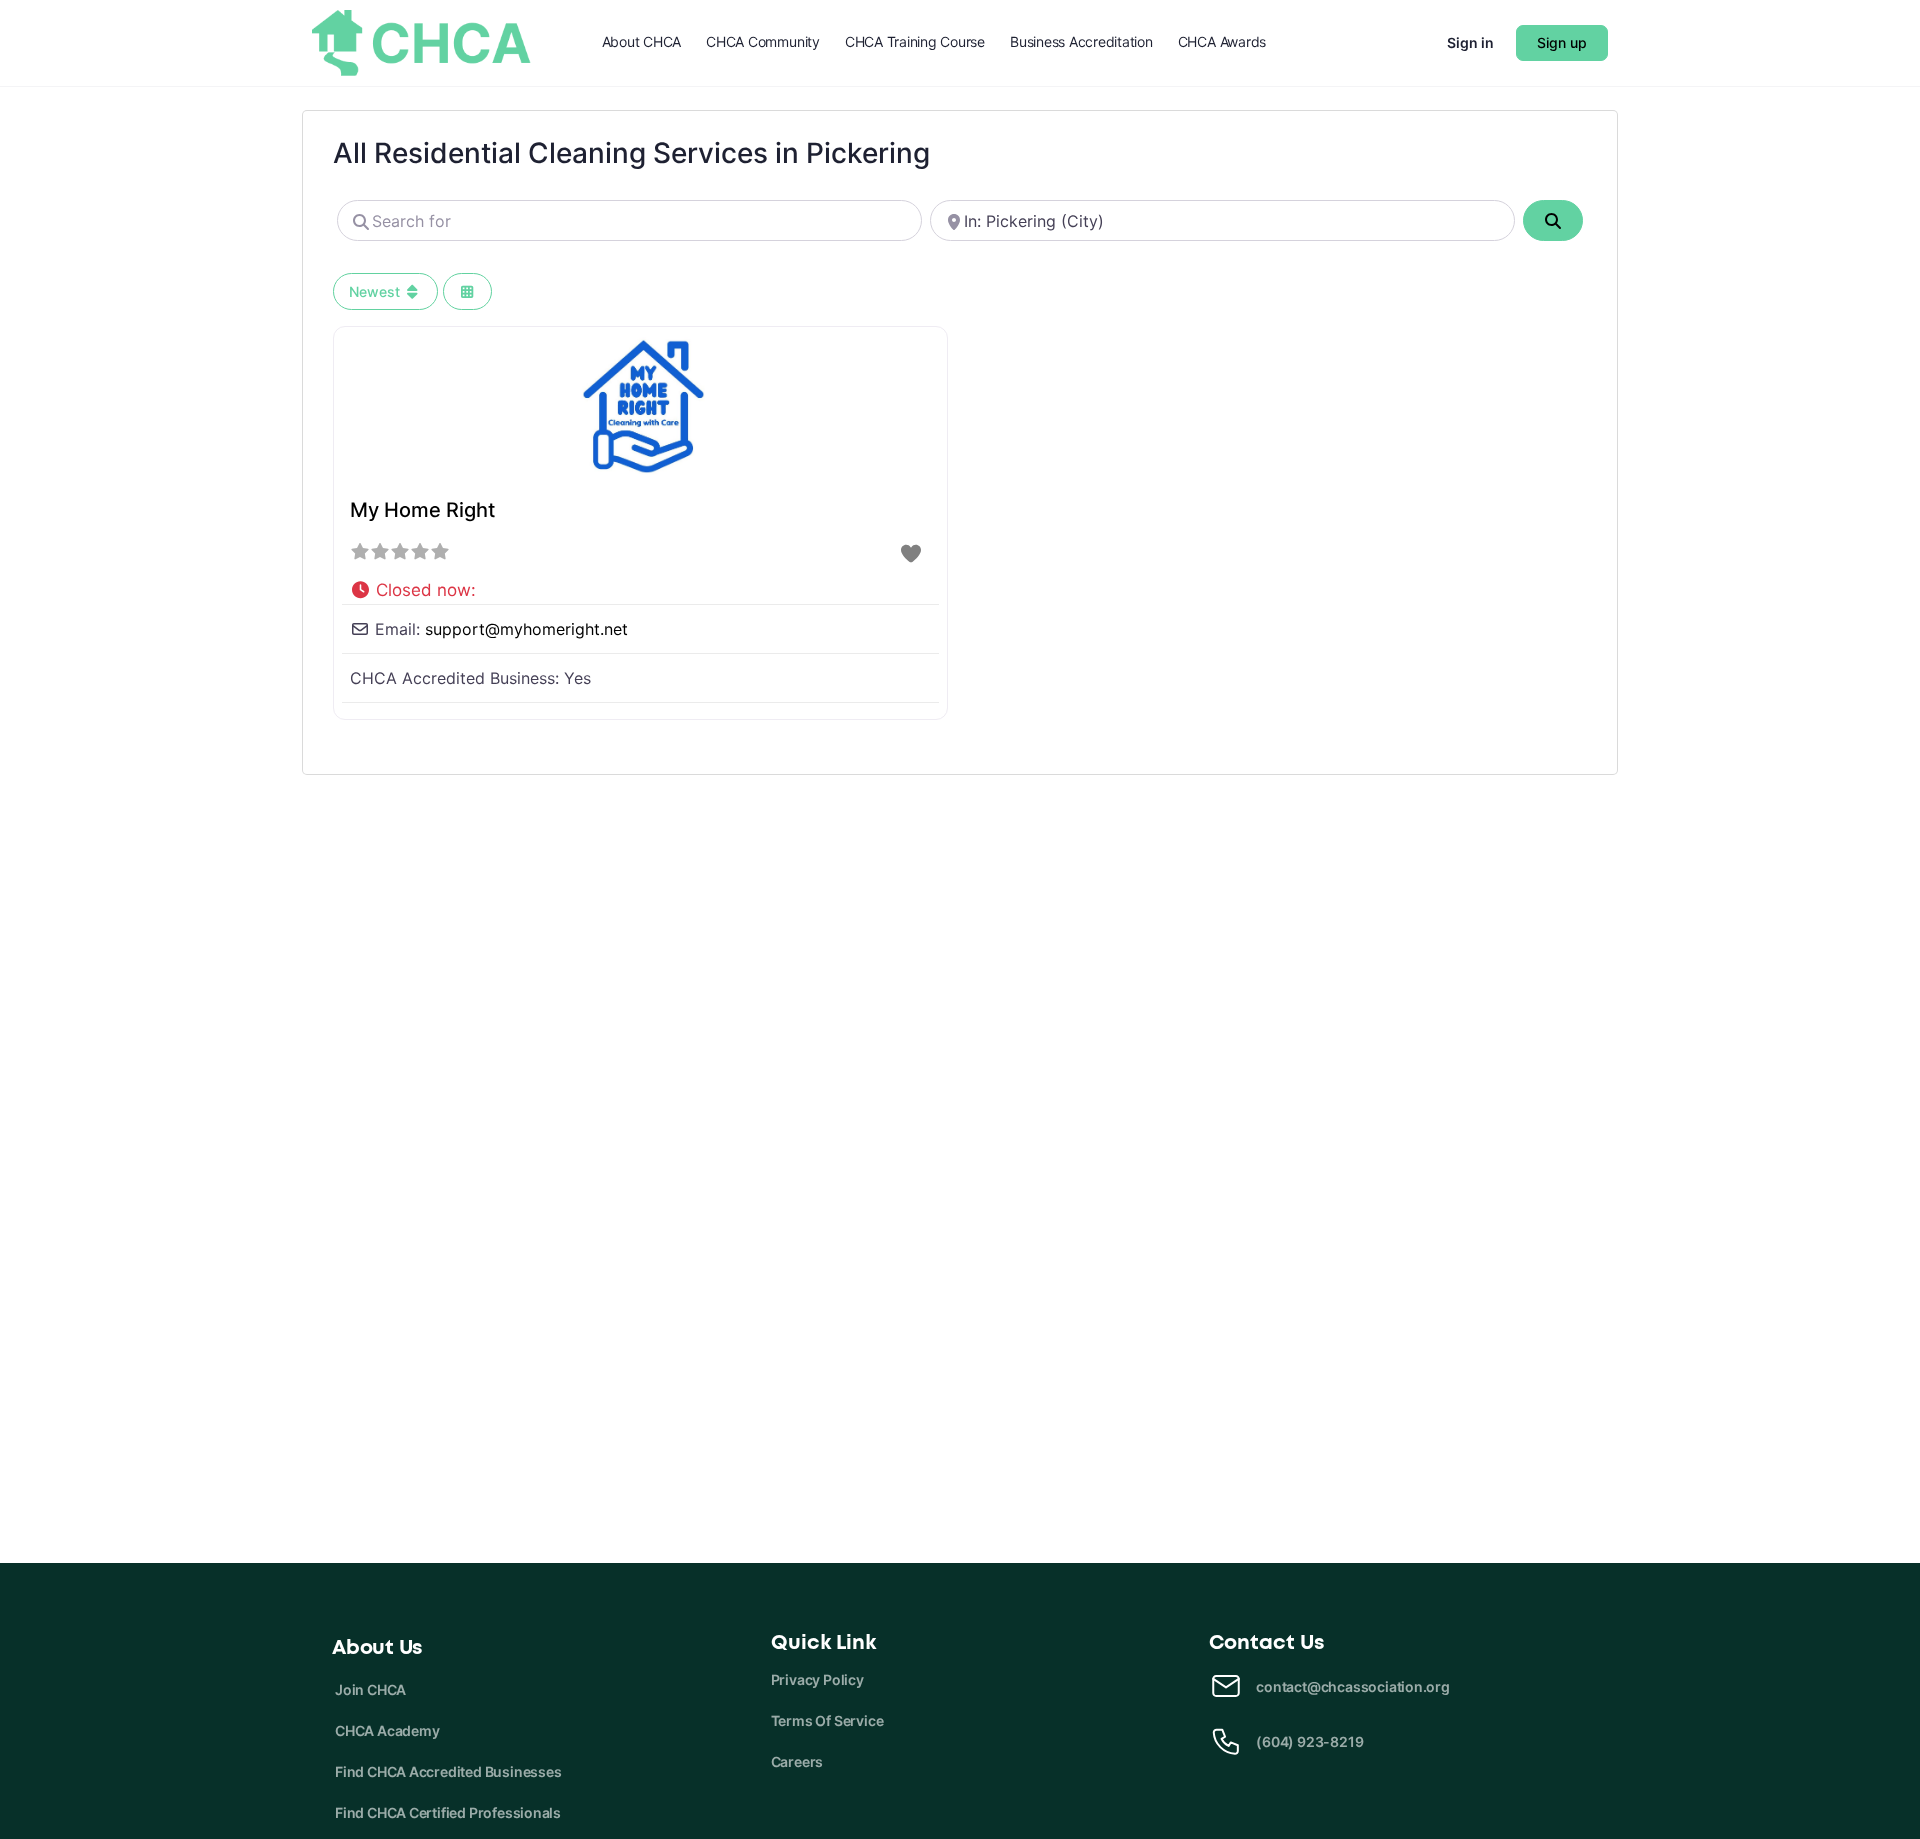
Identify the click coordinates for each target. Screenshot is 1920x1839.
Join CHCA (370, 1689)
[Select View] (468, 291)
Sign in (1470, 42)
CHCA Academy (387, 1730)
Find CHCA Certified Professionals (448, 1812)
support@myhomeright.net (526, 629)
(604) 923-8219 (1309, 1741)
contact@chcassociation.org (1353, 1686)
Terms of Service (827, 1720)
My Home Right (422, 510)
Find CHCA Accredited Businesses (448, 1771)
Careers (797, 1761)
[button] (640, 586)
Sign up (1562, 42)
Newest (376, 291)
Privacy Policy (817, 1679)
